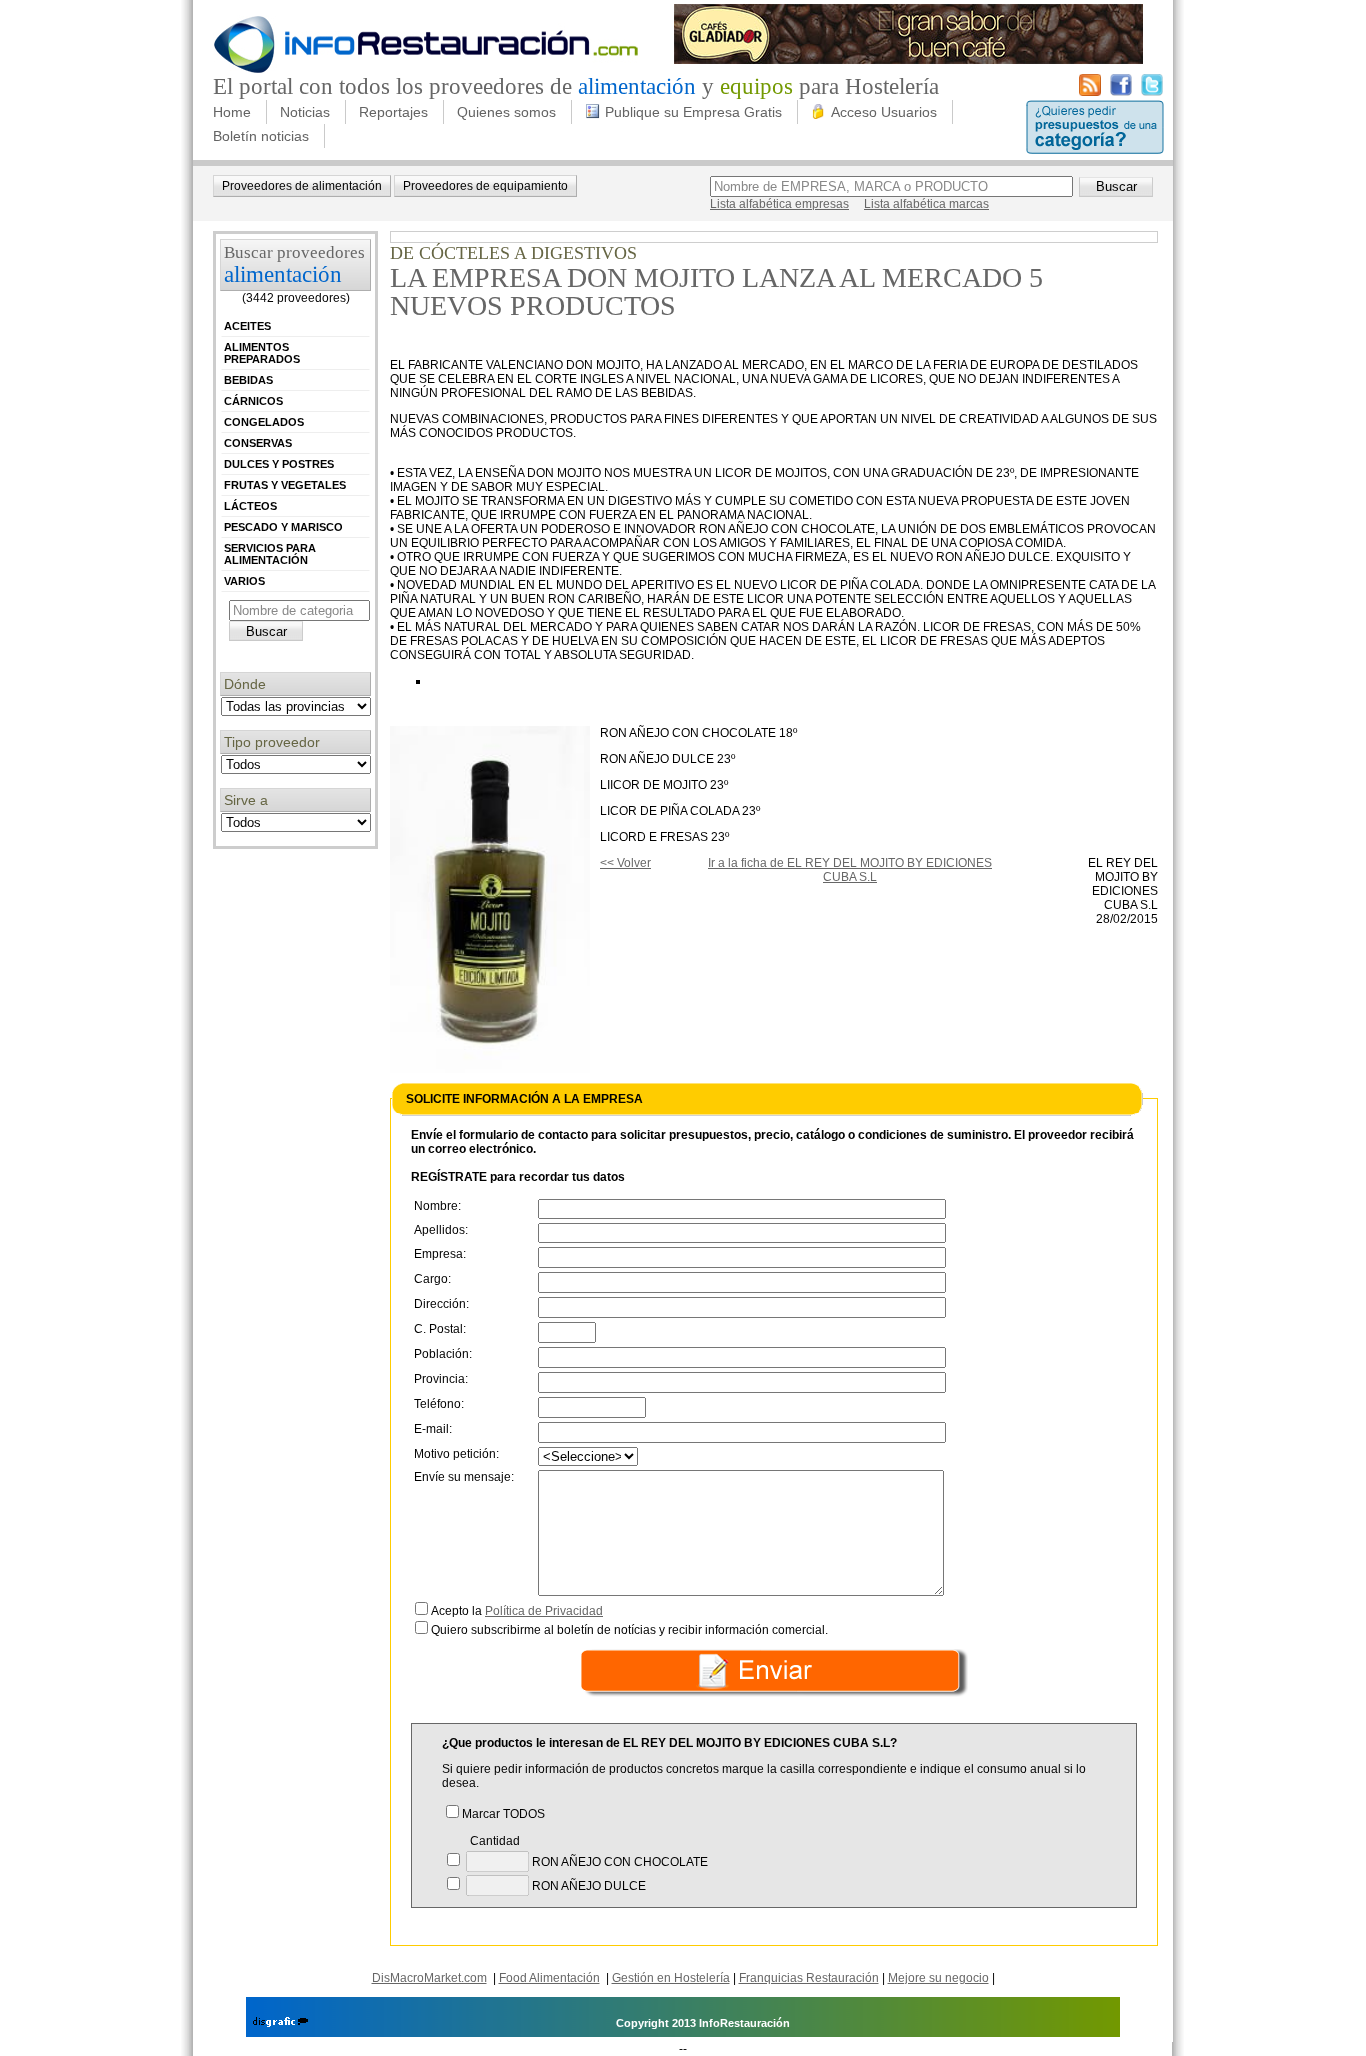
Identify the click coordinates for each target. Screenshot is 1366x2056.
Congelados (264, 422)
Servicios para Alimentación (270, 554)
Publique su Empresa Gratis (693, 112)
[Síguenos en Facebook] (1121, 92)
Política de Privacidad (544, 1611)
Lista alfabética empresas (779, 204)
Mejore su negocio (938, 1978)
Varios (244, 581)
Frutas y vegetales (285, 485)
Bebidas (248, 380)
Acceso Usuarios (884, 112)
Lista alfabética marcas (926, 204)
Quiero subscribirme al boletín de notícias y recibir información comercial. (629, 1630)
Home (232, 112)
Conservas (258, 443)
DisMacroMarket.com (429, 1978)
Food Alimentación (549, 1978)
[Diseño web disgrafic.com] (280, 2023)
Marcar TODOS (503, 1814)
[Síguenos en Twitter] (1152, 92)
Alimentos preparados (262, 353)
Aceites (247, 326)
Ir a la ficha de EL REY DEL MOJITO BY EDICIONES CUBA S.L (850, 870)
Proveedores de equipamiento (485, 186)
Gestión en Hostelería (671, 1978)
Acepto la (517, 1611)
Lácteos (250, 506)
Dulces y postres (279, 464)
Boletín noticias (261, 136)
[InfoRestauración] (426, 70)
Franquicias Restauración (809, 1978)
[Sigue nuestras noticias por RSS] (1090, 92)
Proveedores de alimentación (302, 186)
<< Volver (625, 863)
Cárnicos (253, 401)
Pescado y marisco (283, 527)
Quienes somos (506, 112)
